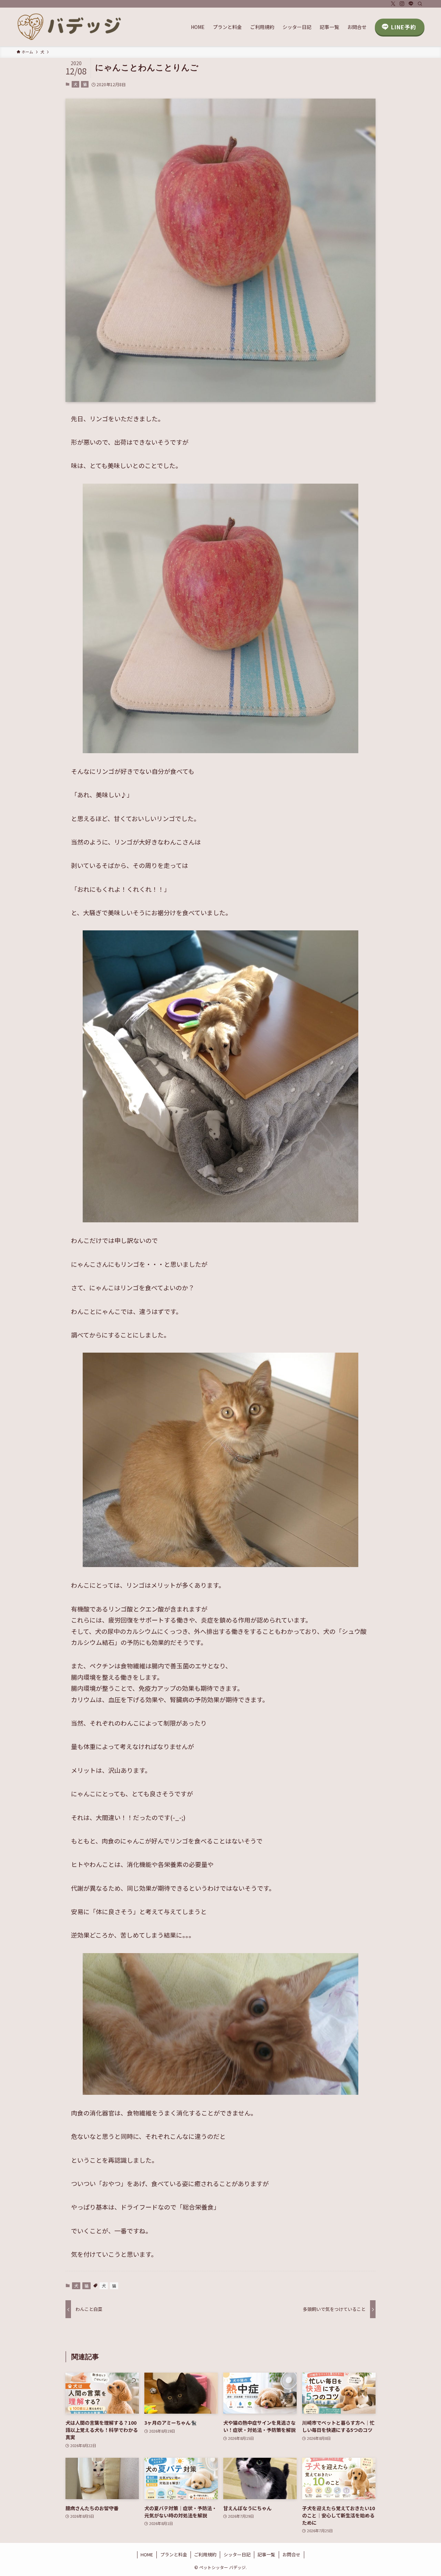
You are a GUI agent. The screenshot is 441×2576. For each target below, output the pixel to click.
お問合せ (291, 2554)
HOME (147, 2554)
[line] (411, 4)
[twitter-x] (393, 4)
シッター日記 (237, 2554)
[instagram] (402, 4)
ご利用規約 (205, 2554)
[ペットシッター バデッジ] (70, 27)
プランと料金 (174, 2554)
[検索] (420, 4)
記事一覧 (266, 2554)
